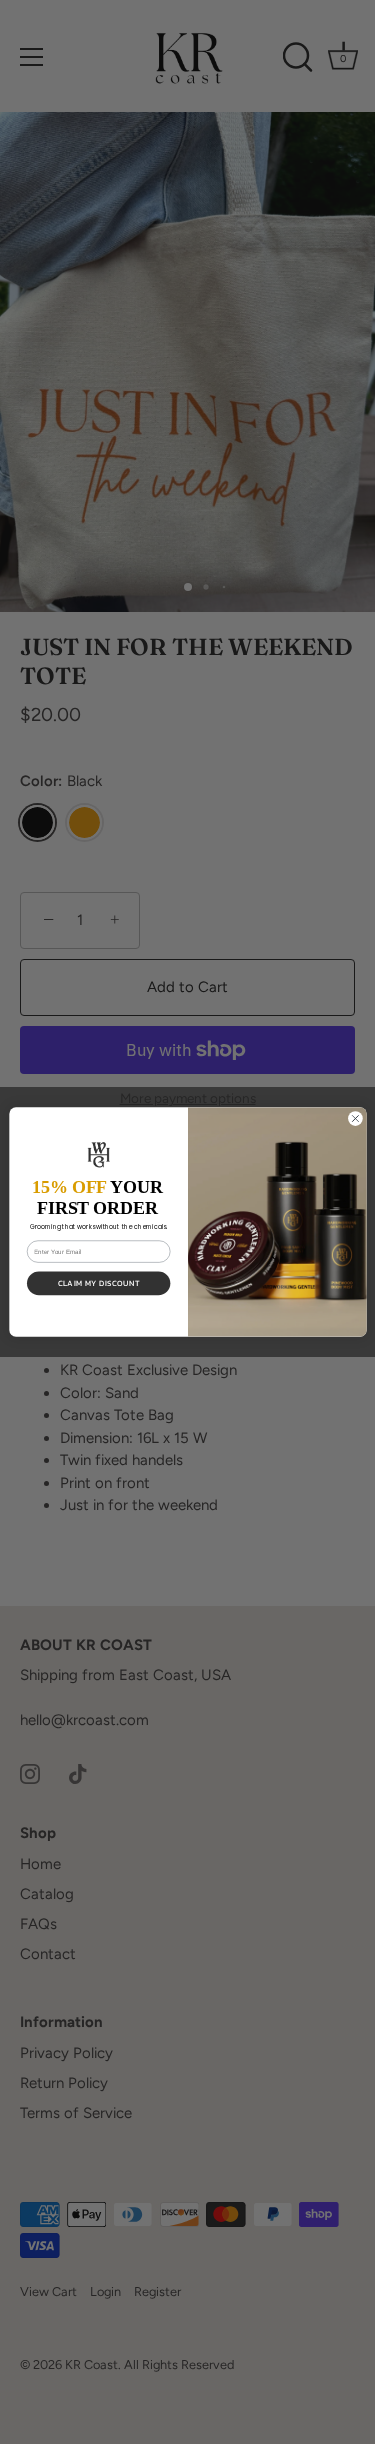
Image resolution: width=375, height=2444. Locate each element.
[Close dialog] (354, 1118)
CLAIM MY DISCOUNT (98, 1283)
